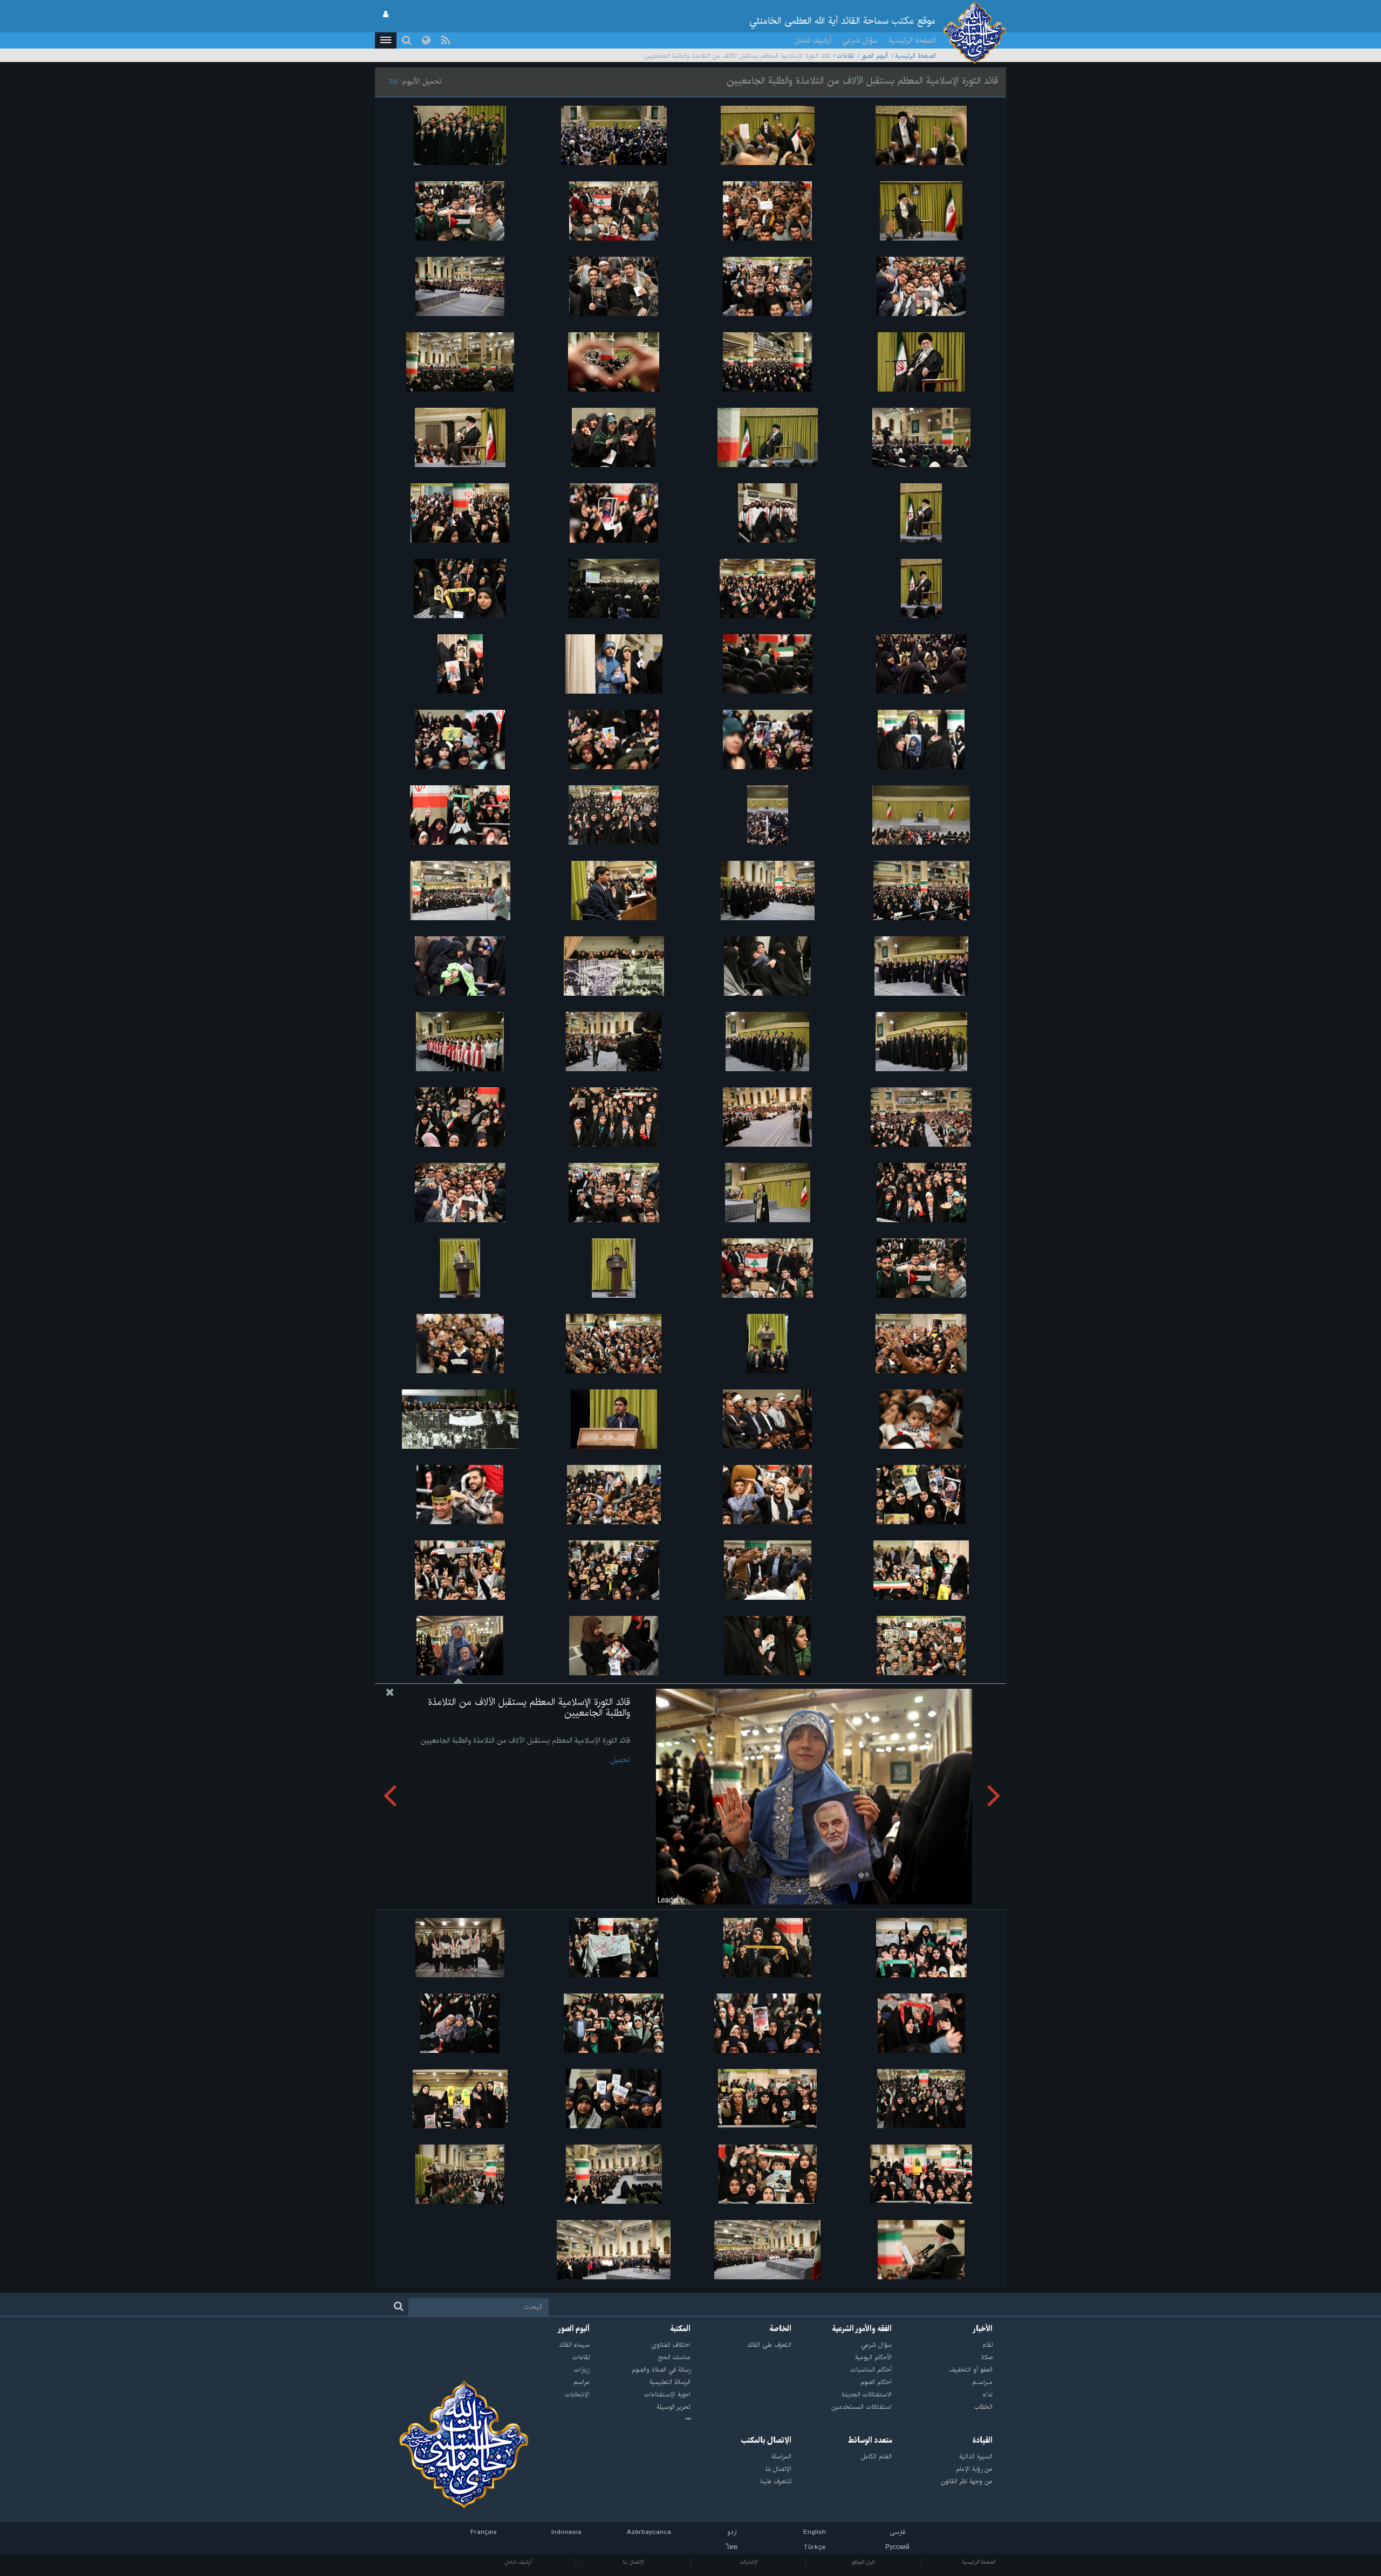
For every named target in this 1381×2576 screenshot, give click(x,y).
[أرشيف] (640, 2420)
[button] (386, 40)
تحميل (620, 1760)
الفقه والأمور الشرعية (862, 2329)
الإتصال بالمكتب (766, 2441)
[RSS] (446, 40)
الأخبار (983, 2329)
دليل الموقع (864, 2562)
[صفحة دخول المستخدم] (386, 15)
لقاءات (845, 56)
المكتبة (681, 2329)
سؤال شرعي (860, 40)
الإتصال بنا (633, 2562)
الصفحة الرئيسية (912, 40)
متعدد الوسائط (870, 2441)
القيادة (983, 2441)
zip (394, 81)
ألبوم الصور (874, 56)
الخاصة (781, 2329)
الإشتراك (748, 2562)
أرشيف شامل (813, 40)
